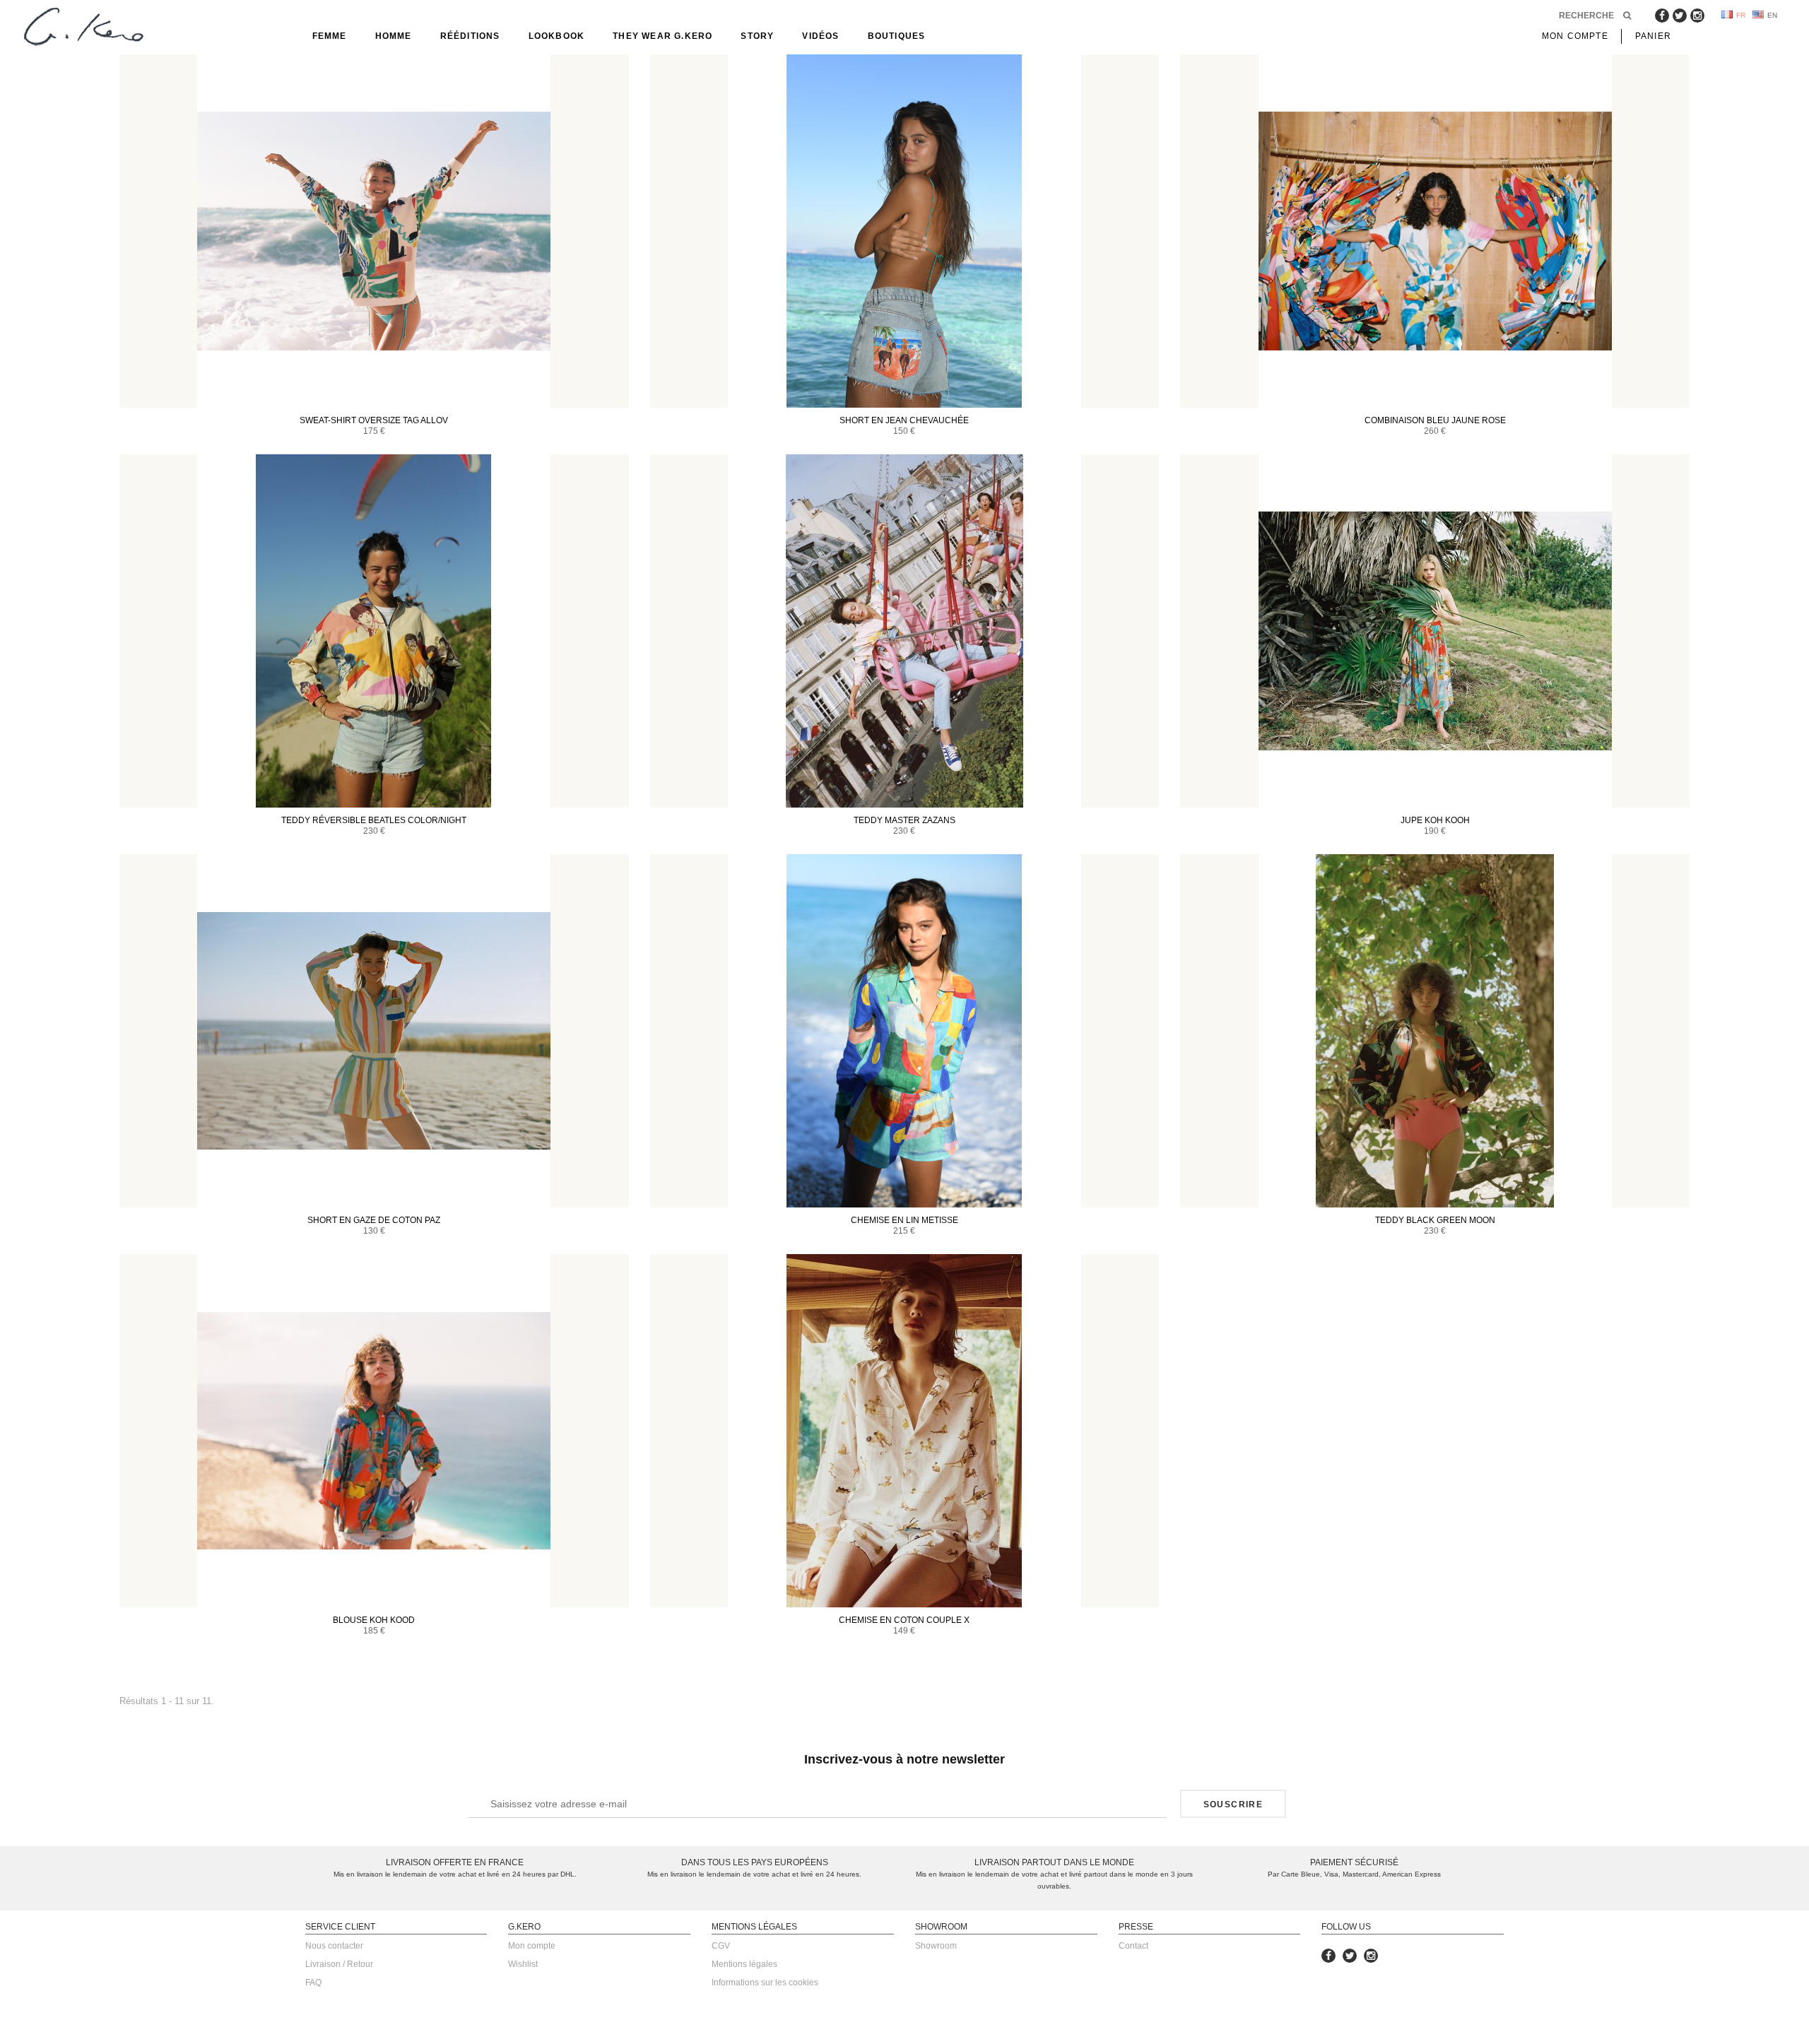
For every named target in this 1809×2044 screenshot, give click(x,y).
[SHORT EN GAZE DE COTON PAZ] (374, 1031)
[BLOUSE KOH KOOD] (374, 1431)
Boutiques (897, 36)
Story (757, 36)
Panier (1653, 36)
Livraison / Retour (339, 1964)
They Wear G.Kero (662, 36)
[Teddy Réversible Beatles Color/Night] (374, 631)
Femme (330, 36)
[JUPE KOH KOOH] (1435, 631)
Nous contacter (334, 1946)
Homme (394, 36)
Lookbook (557, 36)
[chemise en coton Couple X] (905, 1431)
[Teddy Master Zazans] (905, 631)
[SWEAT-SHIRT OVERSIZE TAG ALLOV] (374, 231)
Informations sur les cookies (765, 1983)
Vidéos (820, 36)
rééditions (470, 36)
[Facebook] (1662, 16)
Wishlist (523, 1964)
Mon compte (532, 1946)
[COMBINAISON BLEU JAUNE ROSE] (1435, 231)
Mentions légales (744, 1964)
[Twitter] (1680, 16)
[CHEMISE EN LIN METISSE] (905, 1031)
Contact (1133, 1946)
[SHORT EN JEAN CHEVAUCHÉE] (905, 231)
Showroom (936, 1946)
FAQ (313, 1983)
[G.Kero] (81, 28)
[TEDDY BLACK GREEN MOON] (1435, 1031)
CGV (721, 1946)
